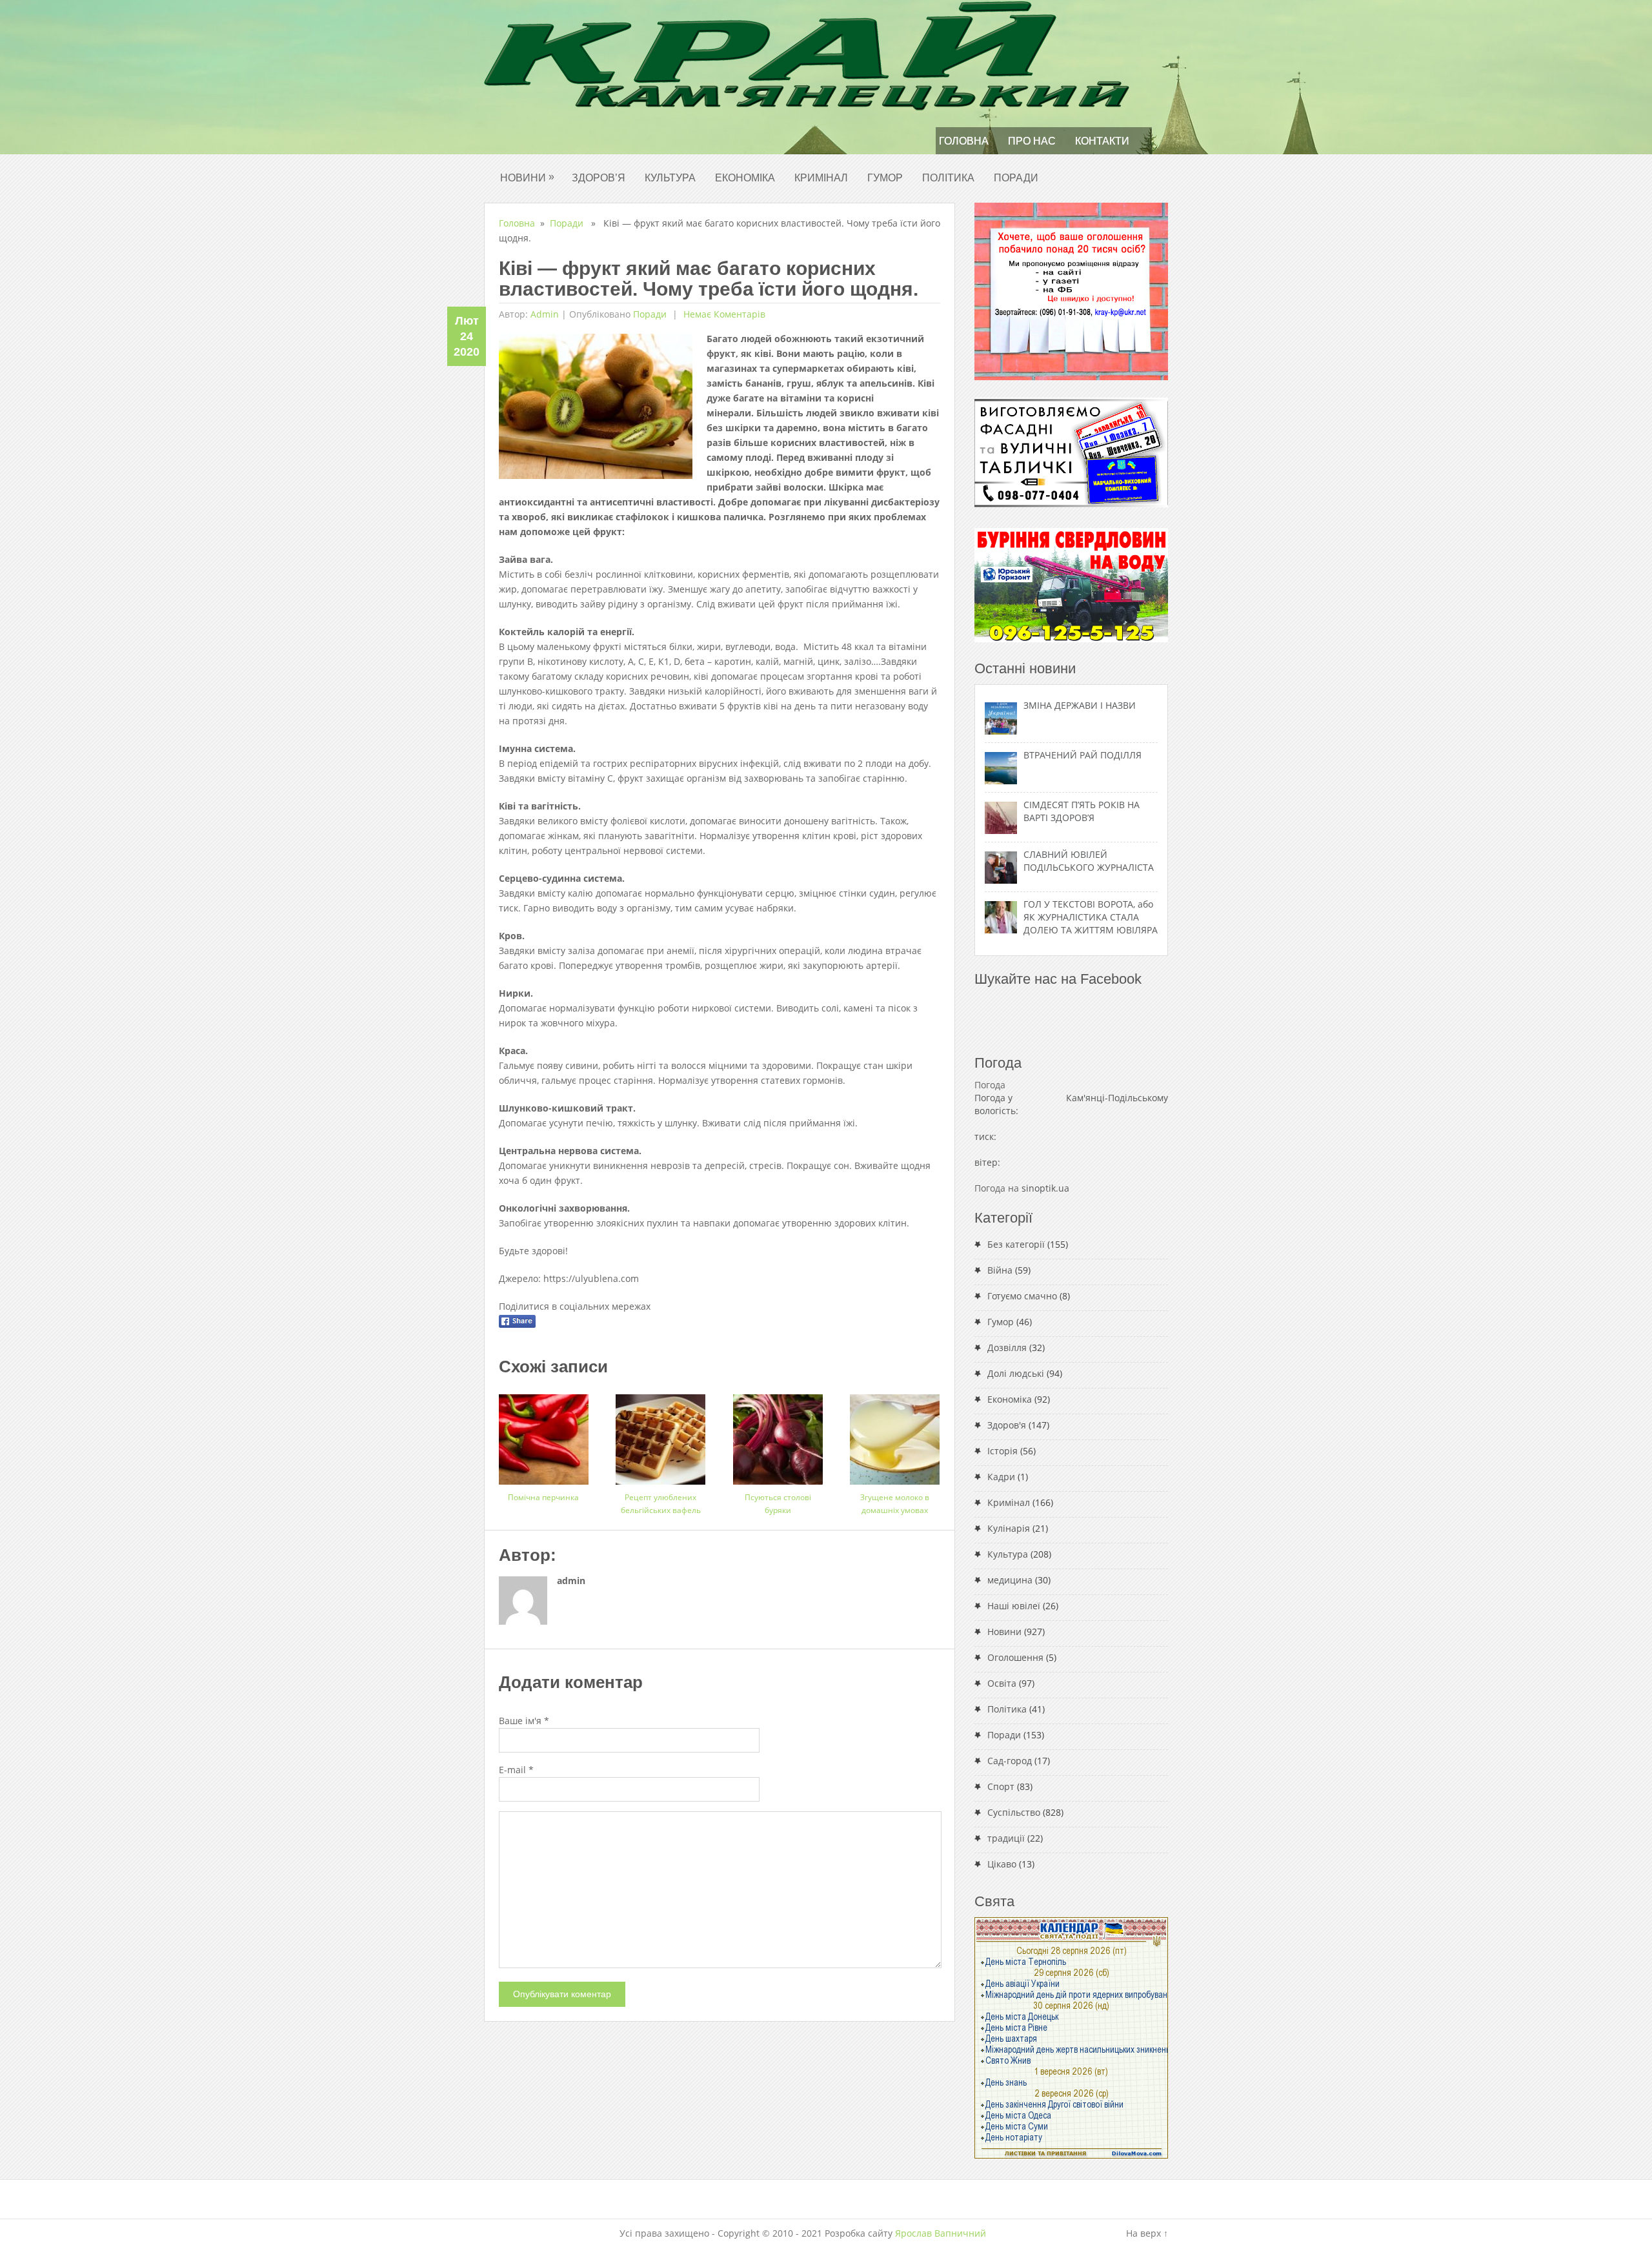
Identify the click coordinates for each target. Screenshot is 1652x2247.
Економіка (745, 178)
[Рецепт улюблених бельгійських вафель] (660, 1435)
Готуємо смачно (1022, 1296)
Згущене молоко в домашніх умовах (895, 1504)
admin (545, 314)
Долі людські (1016, 1373)
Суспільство (1014, 1812)
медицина (1010, 1580)
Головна (964, 141)
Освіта (1002, 1683)
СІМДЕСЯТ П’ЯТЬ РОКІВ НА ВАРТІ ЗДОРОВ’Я (1082, 811)
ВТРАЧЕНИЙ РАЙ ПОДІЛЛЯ (1083, 755)
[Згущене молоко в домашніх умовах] (895, 1435)
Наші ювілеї (1014, 1606)
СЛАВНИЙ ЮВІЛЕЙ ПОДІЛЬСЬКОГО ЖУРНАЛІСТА (1089, 861)
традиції (1006, 1838)
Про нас (1032, 141)
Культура (670, 178)
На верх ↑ (1147, 2233)
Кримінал (821, 178)
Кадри (1001, 1477)
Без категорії (1016, 1244)
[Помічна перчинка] (544, 1435)
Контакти (1102, 141)
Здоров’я (599, 178)
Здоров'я (1007, 1425)
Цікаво (1002, 1864)
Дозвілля (1007, 1347)
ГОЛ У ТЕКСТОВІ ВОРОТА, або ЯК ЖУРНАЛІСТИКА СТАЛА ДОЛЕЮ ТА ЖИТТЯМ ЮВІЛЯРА (1091, 917)
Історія (1002, 1451)
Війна (1000, 1270)
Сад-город (1010, 1761)
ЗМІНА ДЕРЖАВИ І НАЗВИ (1080, 705)
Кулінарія (1009, 1528)
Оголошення (1015, 1657)
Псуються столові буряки (778, 1504)
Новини (527, 177)
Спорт (1001, 1786)
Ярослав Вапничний (941, 2233)
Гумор (885, 178)
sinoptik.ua (1045, 1188)
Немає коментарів (723, 314)
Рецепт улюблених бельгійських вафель (661, 1504)
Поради (1016, 178)
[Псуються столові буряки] (778, 1435)
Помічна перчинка (543, 1497)
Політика (948, 178)
